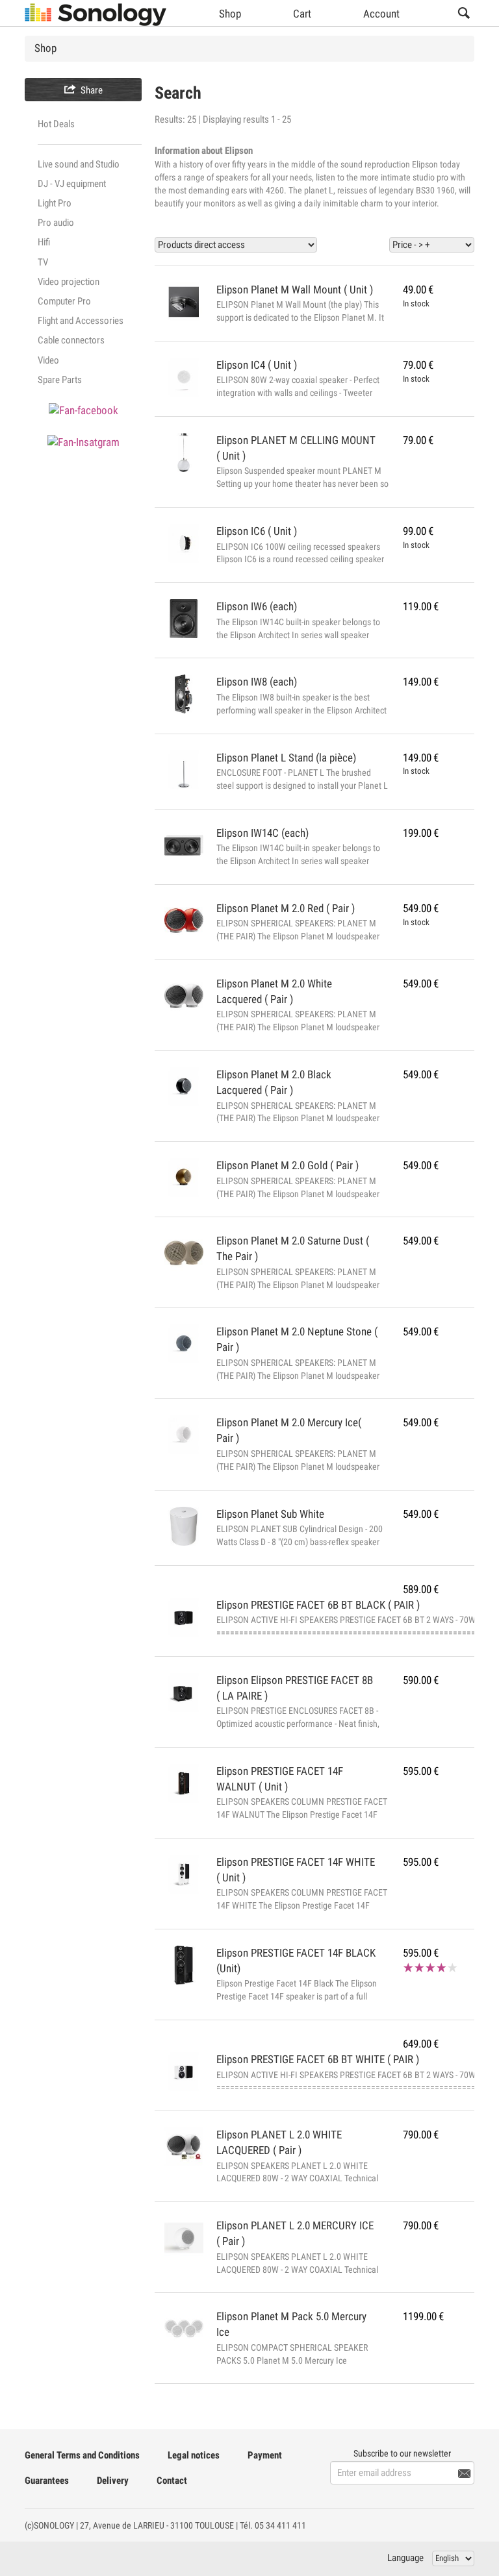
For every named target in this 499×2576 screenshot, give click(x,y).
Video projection (69, 282)
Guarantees (47, 2481)
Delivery (113, 2481)
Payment (265, 2455)
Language (405, 2558)
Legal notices (194, 2455)
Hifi (44, 242)
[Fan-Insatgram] (83, 442)
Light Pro (55, 203)
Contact (172, 2481)
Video (48, 360)
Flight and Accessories (81, 321)
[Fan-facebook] (83, 410)
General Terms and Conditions (82, 2455)
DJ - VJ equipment (72, 184)
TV (43, 262)
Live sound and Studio (79, 164)
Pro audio (56, 223)
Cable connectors (71, 340)
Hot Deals (56, 124)
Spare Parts (60, 380)
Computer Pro (64, 301)
